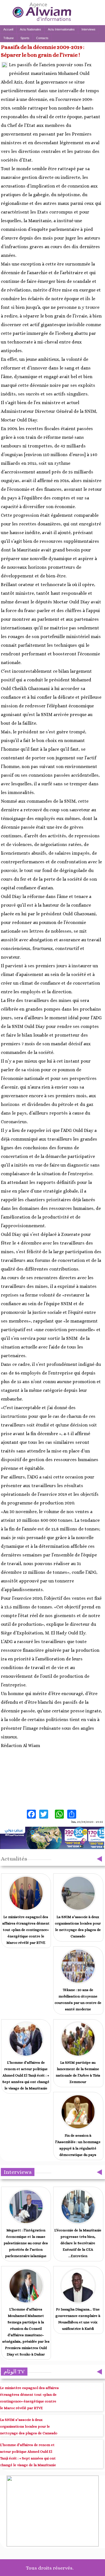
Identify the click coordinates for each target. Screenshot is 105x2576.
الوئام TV (14, 2372)
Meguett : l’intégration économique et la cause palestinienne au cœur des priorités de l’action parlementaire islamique (26, 2243)
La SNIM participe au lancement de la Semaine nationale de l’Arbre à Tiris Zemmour (78, 2072)
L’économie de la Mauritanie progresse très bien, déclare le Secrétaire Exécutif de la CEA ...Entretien (78, 2243)
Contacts (42, 38)
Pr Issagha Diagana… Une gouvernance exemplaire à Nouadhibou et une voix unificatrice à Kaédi (78, 2319)
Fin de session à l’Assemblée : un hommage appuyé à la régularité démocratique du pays (78, 2145)
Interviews (88, 29)
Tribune (9, 38)
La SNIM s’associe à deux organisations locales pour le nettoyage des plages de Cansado (78, 1926)
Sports (25, 38)
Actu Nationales (31, 29)
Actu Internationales (61, 29)
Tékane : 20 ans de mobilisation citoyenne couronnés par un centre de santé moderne (78, 1999)
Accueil (8, 29)
